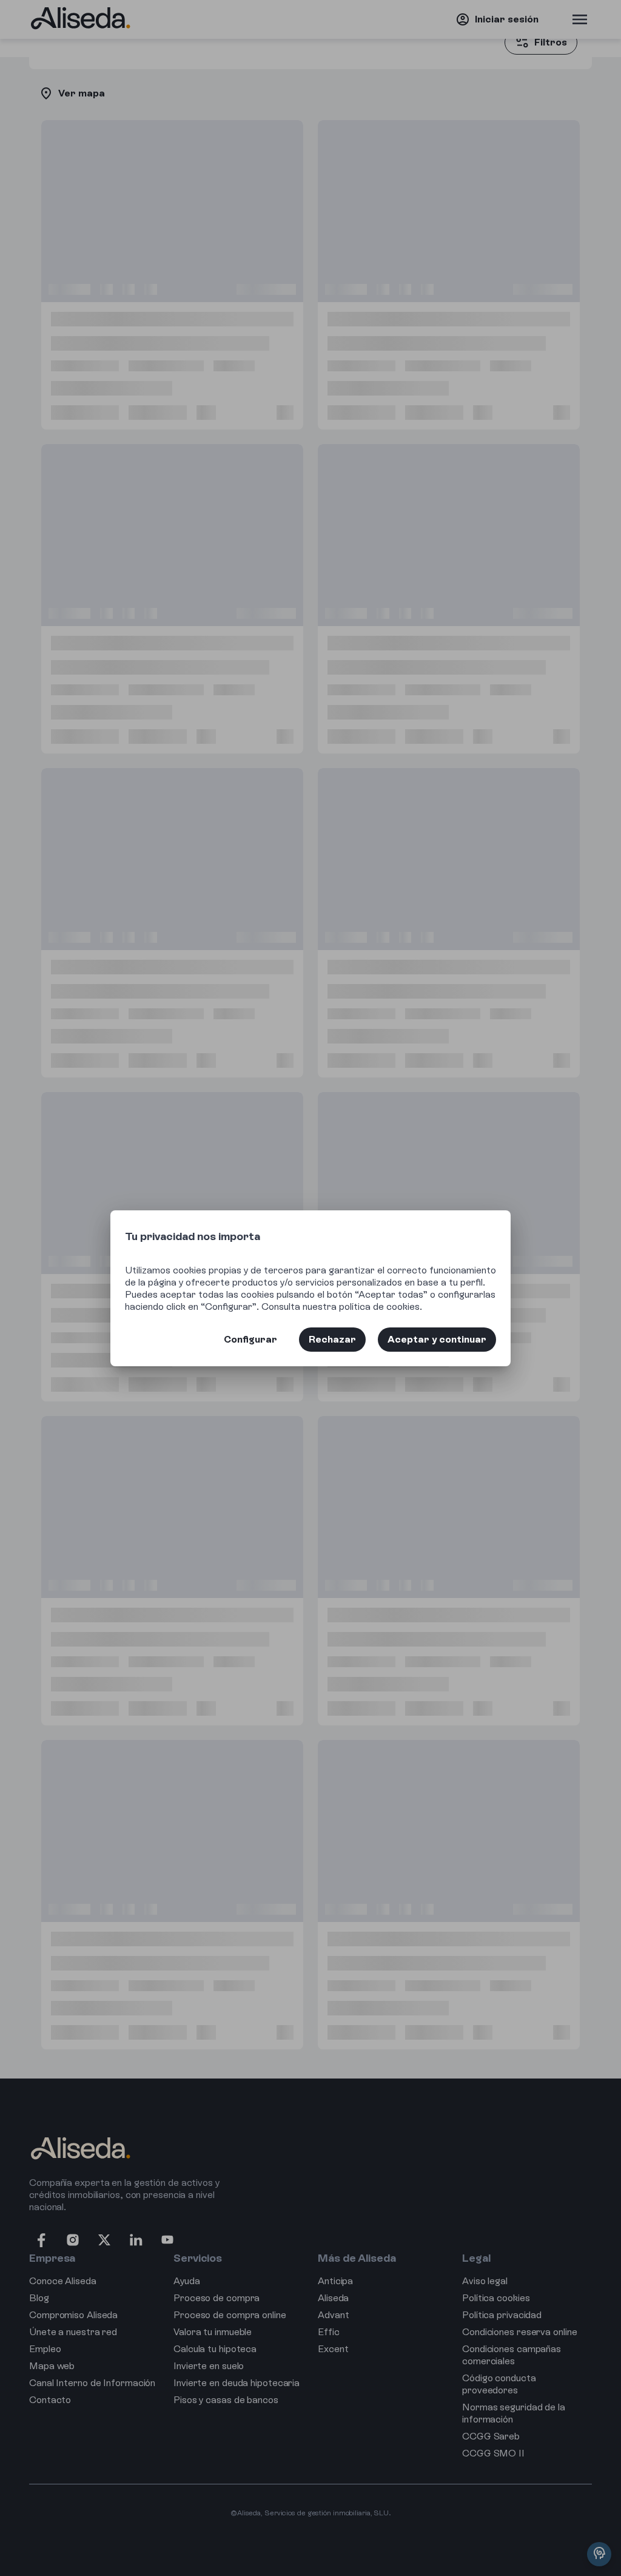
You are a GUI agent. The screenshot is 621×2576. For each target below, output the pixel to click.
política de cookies (379, 1307)
